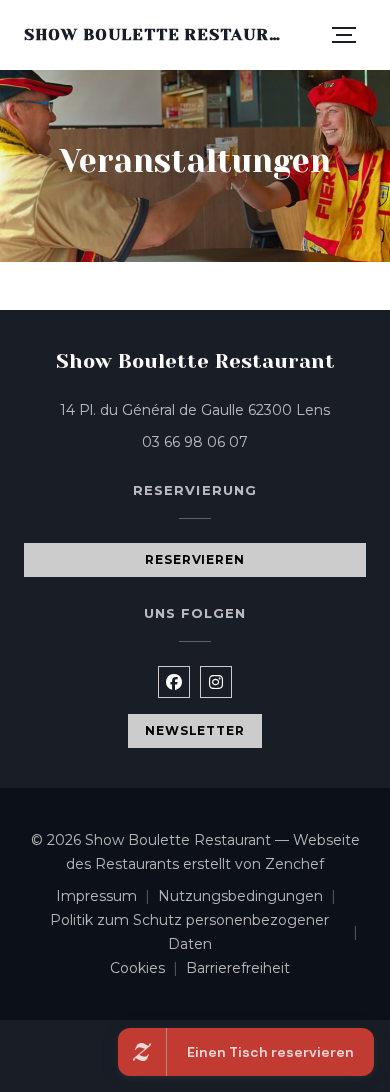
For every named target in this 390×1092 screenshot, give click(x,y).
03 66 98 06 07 (195, 442)
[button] (344, 35)
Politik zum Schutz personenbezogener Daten (208, 932)
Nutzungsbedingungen (251, 897)
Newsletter (195, 730)
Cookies (148, 969)
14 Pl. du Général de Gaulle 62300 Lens (213, 409)
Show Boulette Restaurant (158, 34)
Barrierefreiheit (238, 969)
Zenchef (294, 864)
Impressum (107, 897)
